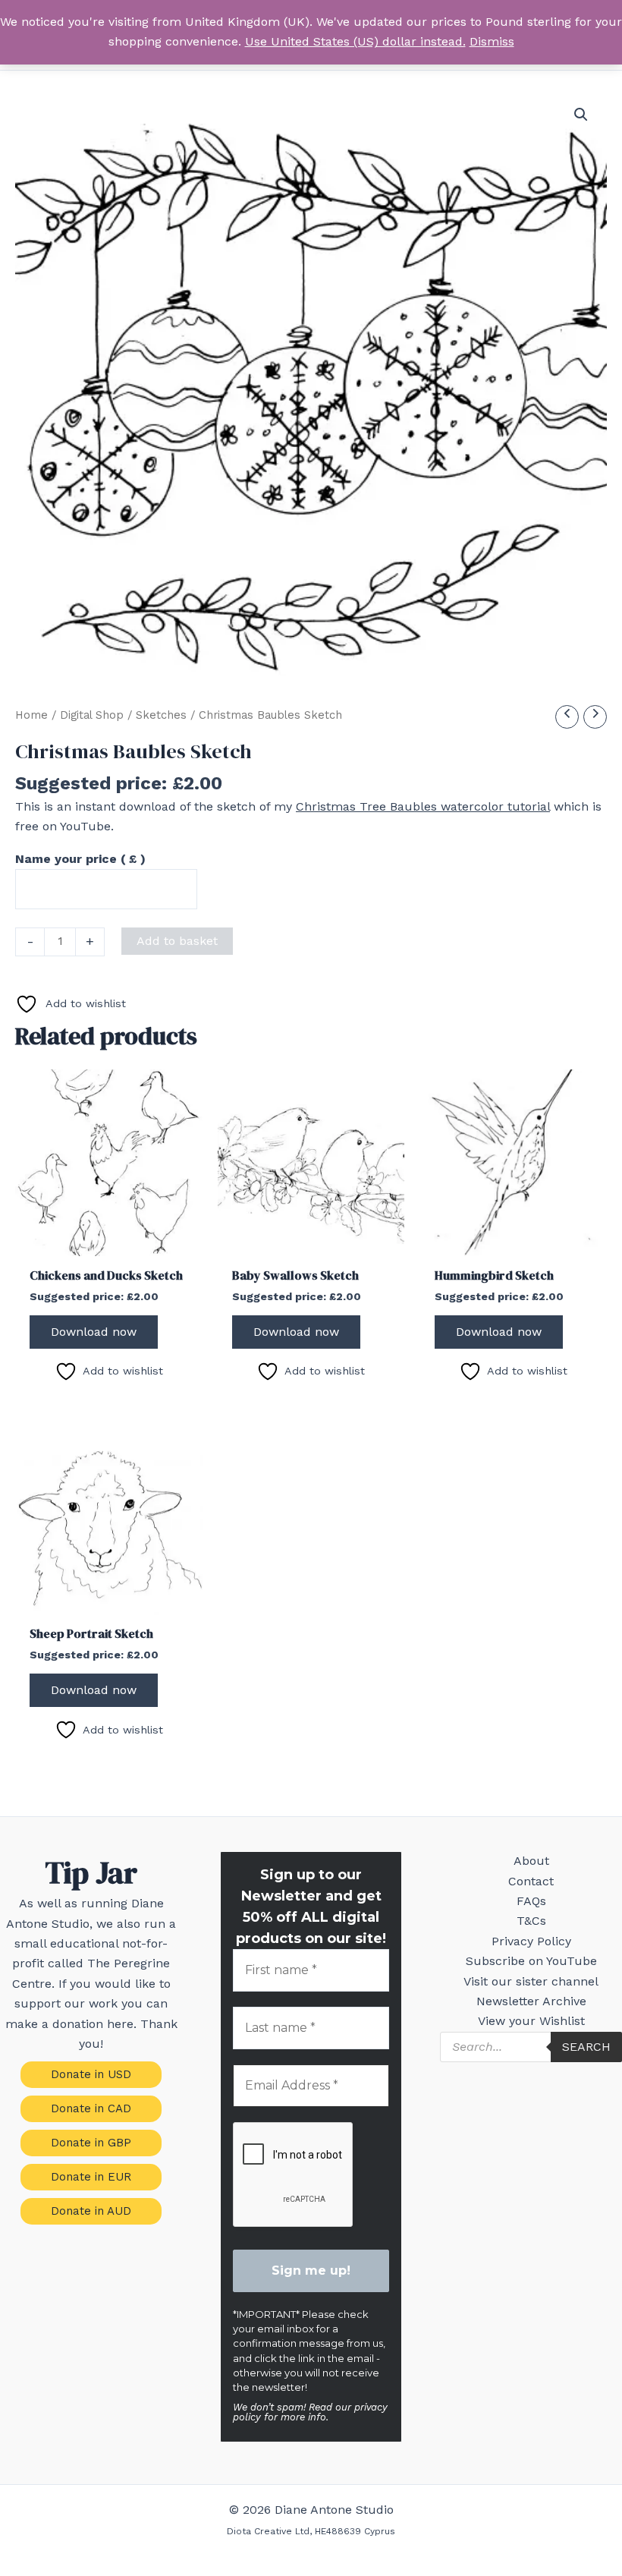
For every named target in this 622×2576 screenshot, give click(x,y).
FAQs (531, 1901)
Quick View (108, 1241)
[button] (581, 115)
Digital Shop (92, 715)
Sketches (161, 715)
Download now (94, 1332)
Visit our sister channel (531, 1981)
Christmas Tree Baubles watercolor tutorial (423, 806)
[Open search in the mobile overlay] (531, 2047)
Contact (531, 1881)
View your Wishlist (531, 2021)
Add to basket (177, 941)
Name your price (80, 859)
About (531, 1861)
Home (31, 715)
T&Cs (531, 1921)
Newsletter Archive (531, 2001)
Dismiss (492, 41)
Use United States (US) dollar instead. (355, 41)
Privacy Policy (531, 1941)
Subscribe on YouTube (531, 1961)
